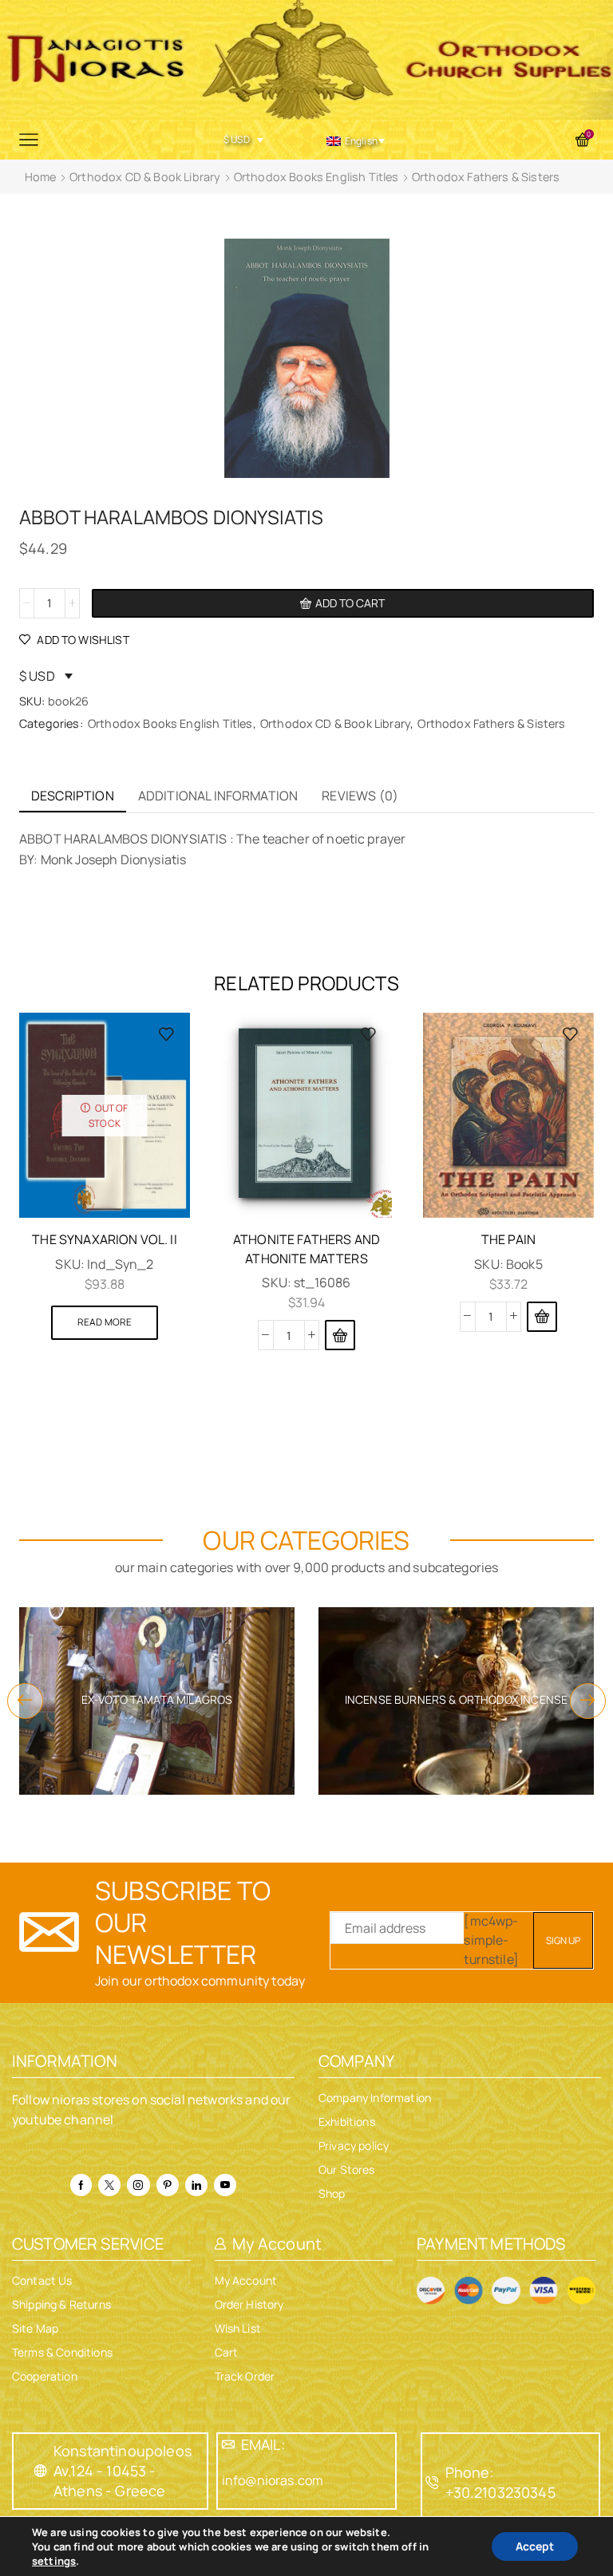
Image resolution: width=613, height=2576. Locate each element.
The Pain (508, 1239)
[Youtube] (225, 2185)
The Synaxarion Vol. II (105, 1239)
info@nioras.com (273, 2480)
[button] (340, 1335)
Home (41, 177)
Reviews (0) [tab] (360, 796)
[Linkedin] (196, 2185)
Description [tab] (73, 796)
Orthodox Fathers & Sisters (486, 177)
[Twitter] (109, 2185)
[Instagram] (138, 2185)
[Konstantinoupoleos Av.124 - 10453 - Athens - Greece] (41, 2471)
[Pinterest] (168, 2185)
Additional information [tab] (218, 796)
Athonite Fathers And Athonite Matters (306, 1249)
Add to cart (350, 603)
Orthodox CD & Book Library (145, 177)
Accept (535, 2546)
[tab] (73, 796)
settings (54, 2561)
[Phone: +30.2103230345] (433, 2483)
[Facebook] (81, 2185)
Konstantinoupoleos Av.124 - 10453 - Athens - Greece (123, 2471)
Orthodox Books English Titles (316, 177)
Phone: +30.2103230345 (500, 2482)
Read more (105, 1322)
